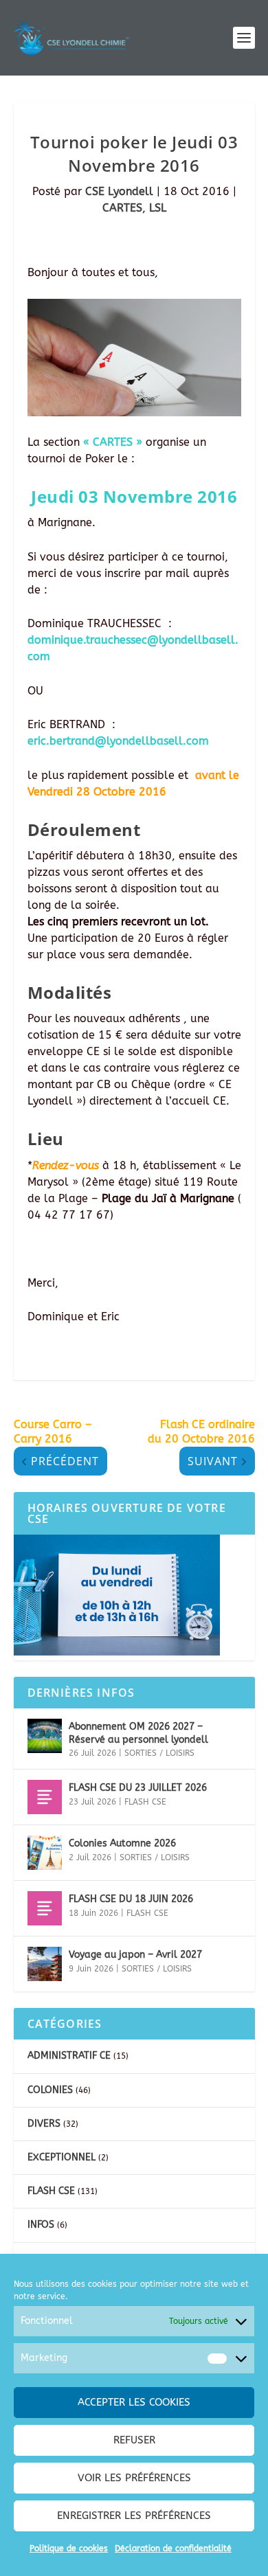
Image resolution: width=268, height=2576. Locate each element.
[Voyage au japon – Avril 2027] (45, 1964)
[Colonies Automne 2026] (45, 1853)
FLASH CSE (145, 1802)
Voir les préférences (134, 2478)
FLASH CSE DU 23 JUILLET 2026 (138, 1788)
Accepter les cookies (134, 2402)
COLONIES (50, 2090)
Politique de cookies (69, 2549)
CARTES (122, 208)
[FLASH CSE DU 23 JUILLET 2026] (45, 1797)
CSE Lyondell (119, 191)
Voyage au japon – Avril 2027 (135, 1955)
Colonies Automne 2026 (122, 1843)
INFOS (41, 2225)
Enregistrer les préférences (134, 2516)
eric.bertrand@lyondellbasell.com (118, 741)
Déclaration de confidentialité (173, 2549)
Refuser (134, 2440)
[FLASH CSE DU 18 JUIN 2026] (45, 1908)
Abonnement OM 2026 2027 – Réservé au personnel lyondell (138, 1733)
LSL (158, 208)
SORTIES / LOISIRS (159, 1753)
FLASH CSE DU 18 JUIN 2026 (131, 1899)
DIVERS (44, 2124)
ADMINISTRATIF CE (69, 2056)
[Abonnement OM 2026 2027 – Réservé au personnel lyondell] (45, 1736)
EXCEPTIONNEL (62, 2157)
